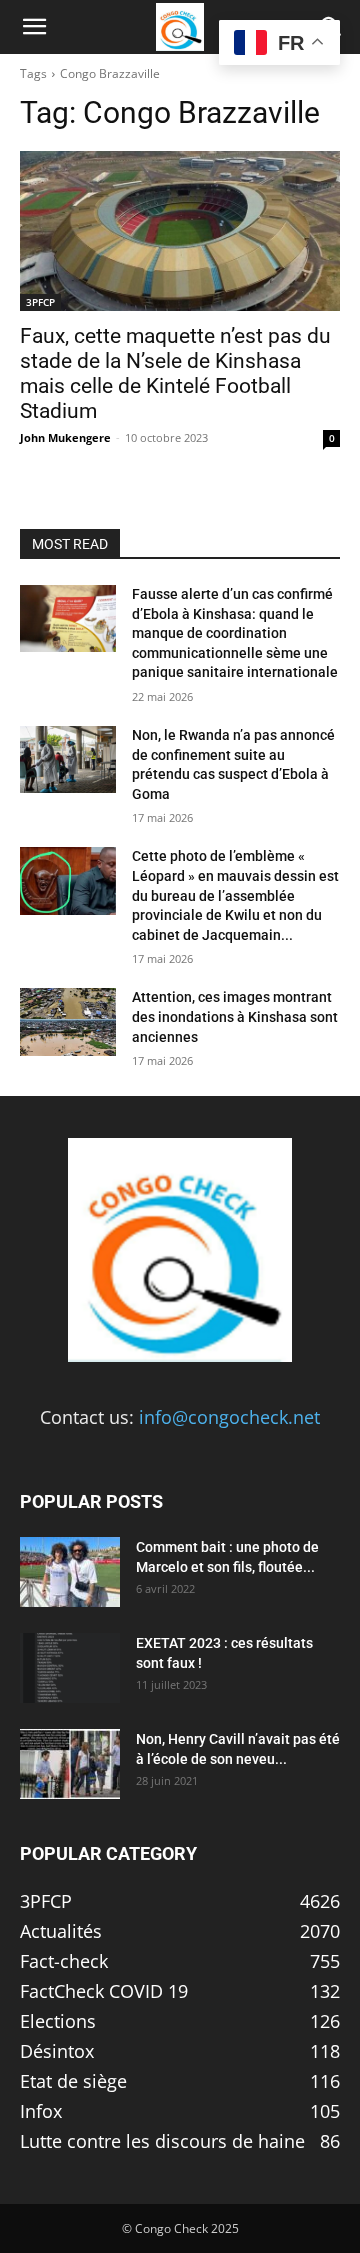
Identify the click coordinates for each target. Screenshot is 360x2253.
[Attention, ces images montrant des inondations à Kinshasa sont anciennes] (68, 1021)
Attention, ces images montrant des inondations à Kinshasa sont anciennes (235, 1016)
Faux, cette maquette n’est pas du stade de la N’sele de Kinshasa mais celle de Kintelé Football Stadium (175, 373)
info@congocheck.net (229, 1417)
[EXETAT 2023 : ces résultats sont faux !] (70, 1668)
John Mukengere (65, 437)
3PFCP (40, 302)
